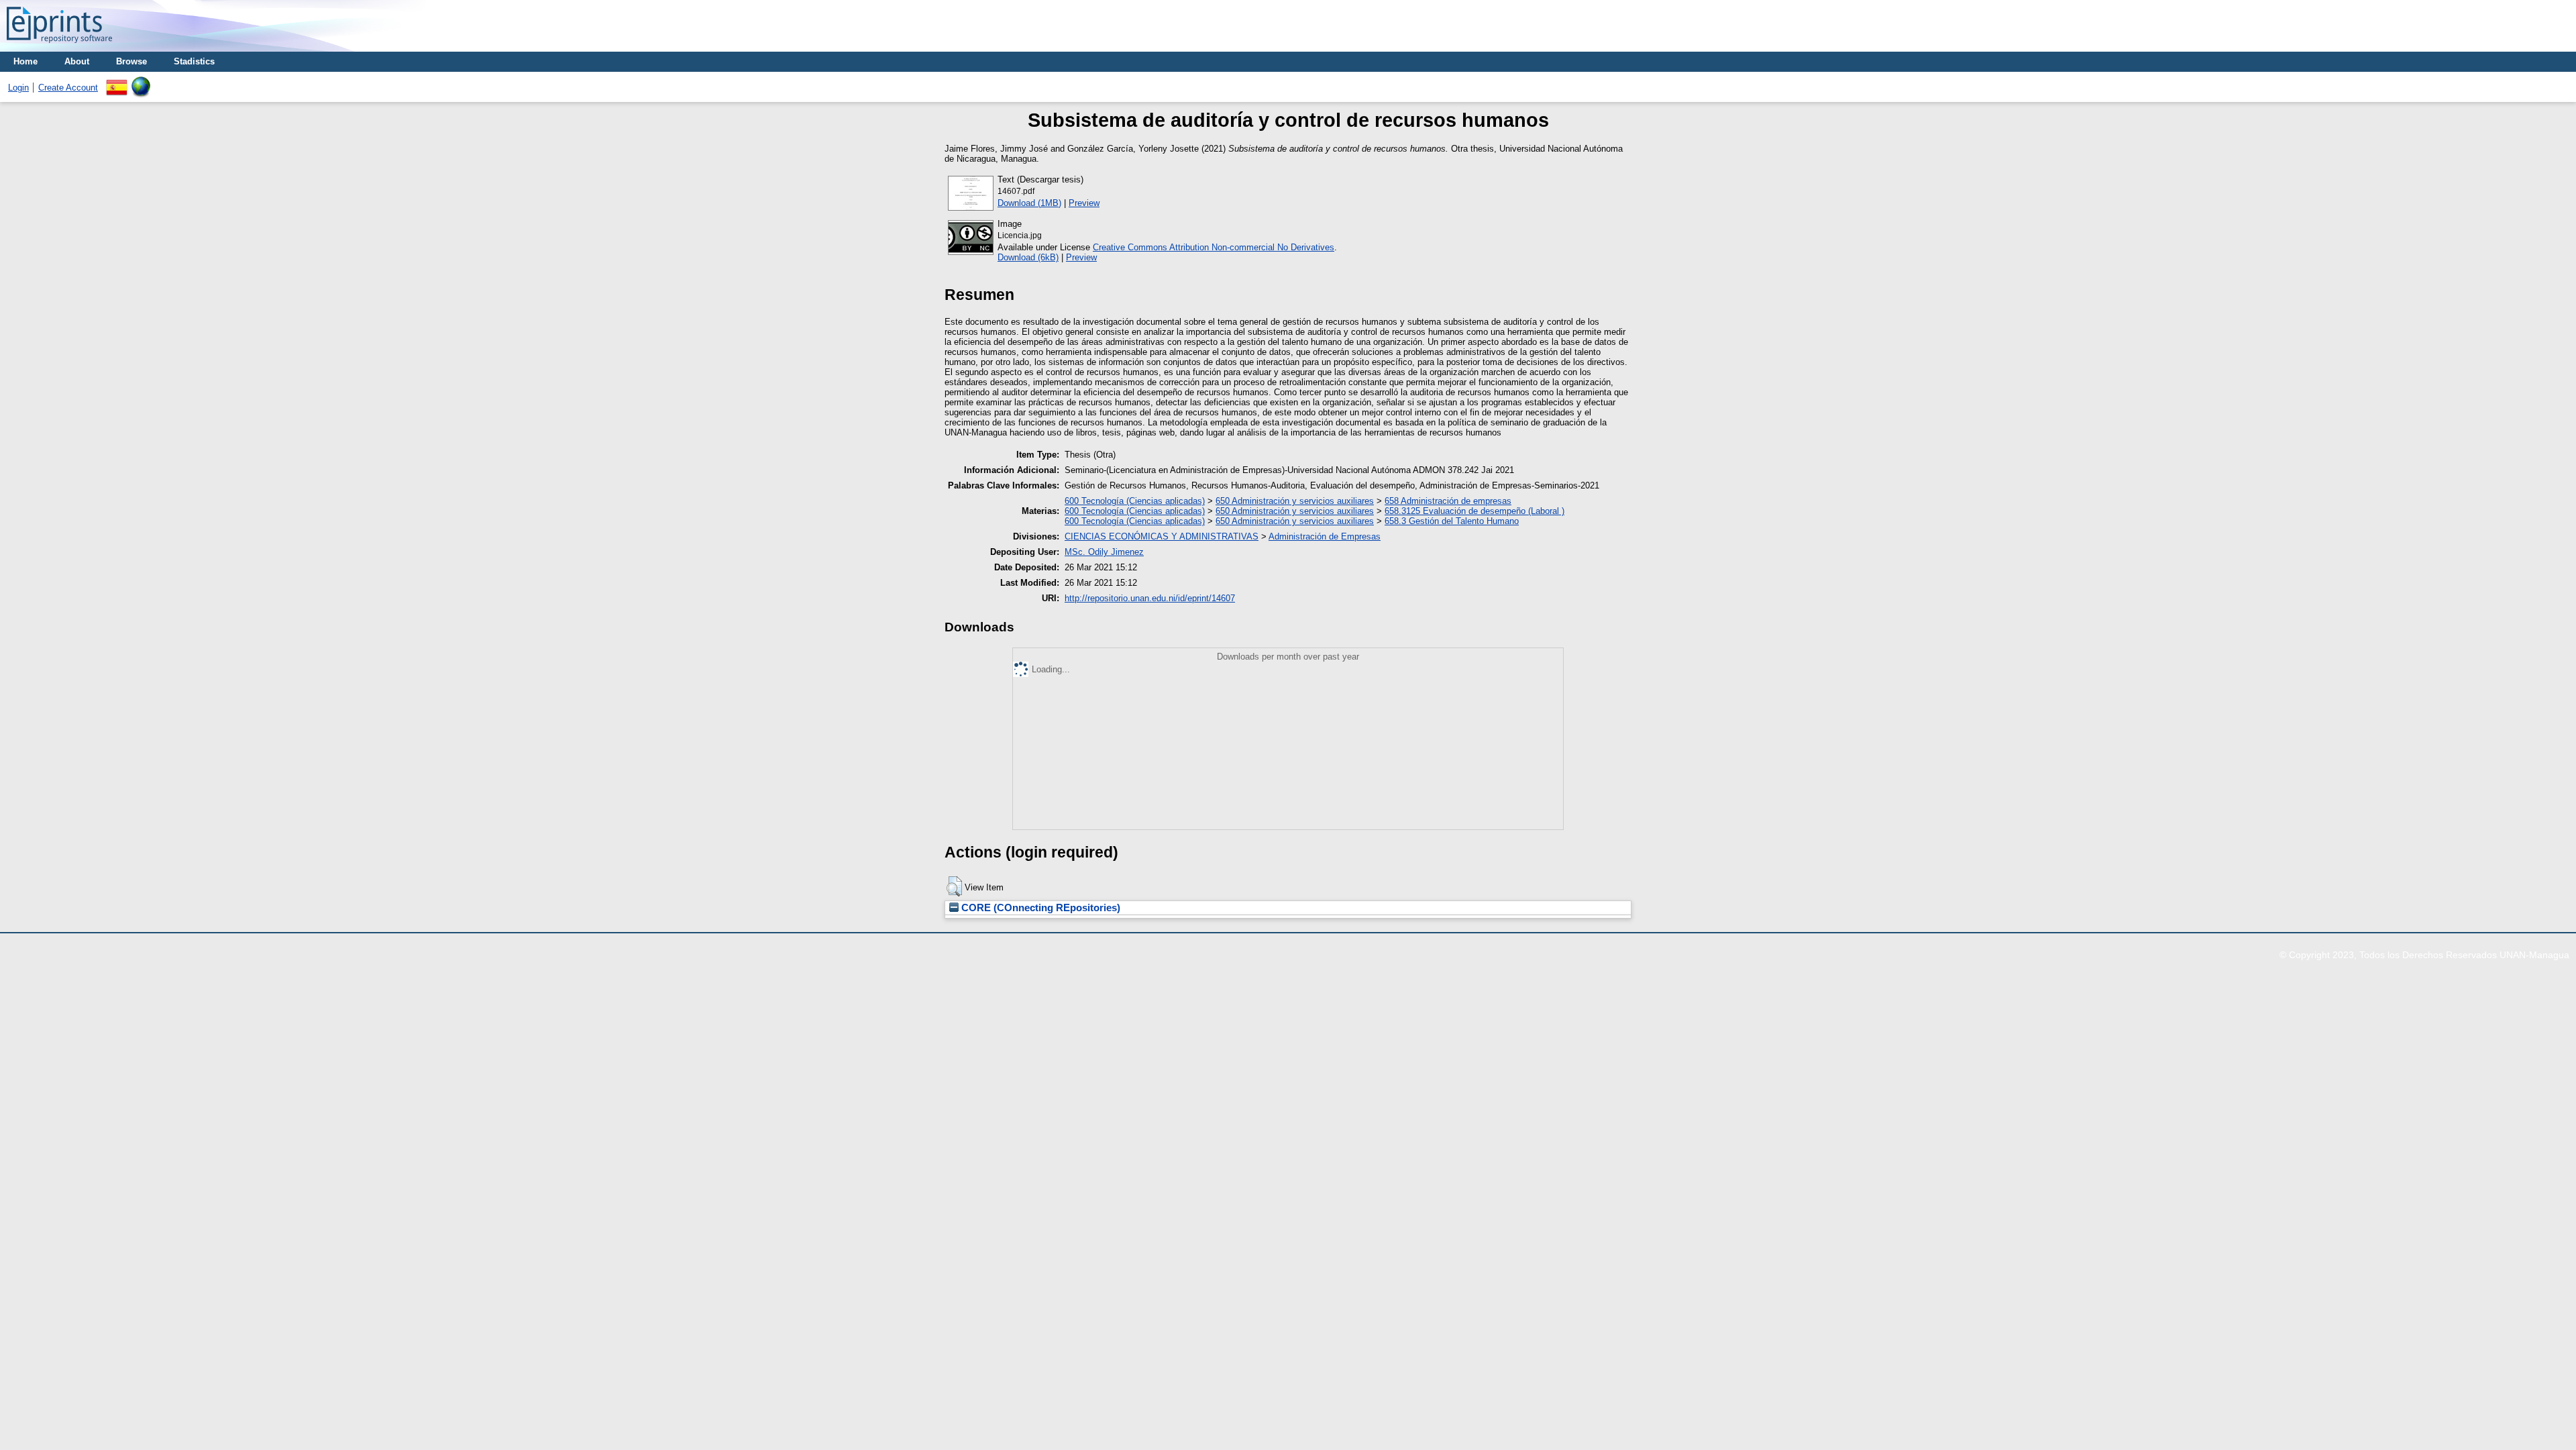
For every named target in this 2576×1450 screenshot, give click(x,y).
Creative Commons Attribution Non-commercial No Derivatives (1214, 247)
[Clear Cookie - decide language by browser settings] (141, 82)
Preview (1084, 203)
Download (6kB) (1028, 257)
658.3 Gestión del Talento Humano (1452, 521)
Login (18, 88)
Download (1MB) (1029, 203)
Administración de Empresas (1325, 536)
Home (25, 61)
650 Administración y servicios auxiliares (1295, 501)
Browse (131, 61)
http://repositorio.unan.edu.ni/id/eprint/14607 (1150, 598)
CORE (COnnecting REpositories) (1039, 908)
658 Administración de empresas (1448, 501)
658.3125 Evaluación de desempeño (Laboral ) (1474, 511)
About (77, 61)
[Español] (117, 82)
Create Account (68, 88)
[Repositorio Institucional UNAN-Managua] (59, 47)
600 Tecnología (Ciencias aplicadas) (1135, 501)
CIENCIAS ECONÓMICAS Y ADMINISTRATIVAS (1162, 536)
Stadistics (194, 61)
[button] (954, 886)
